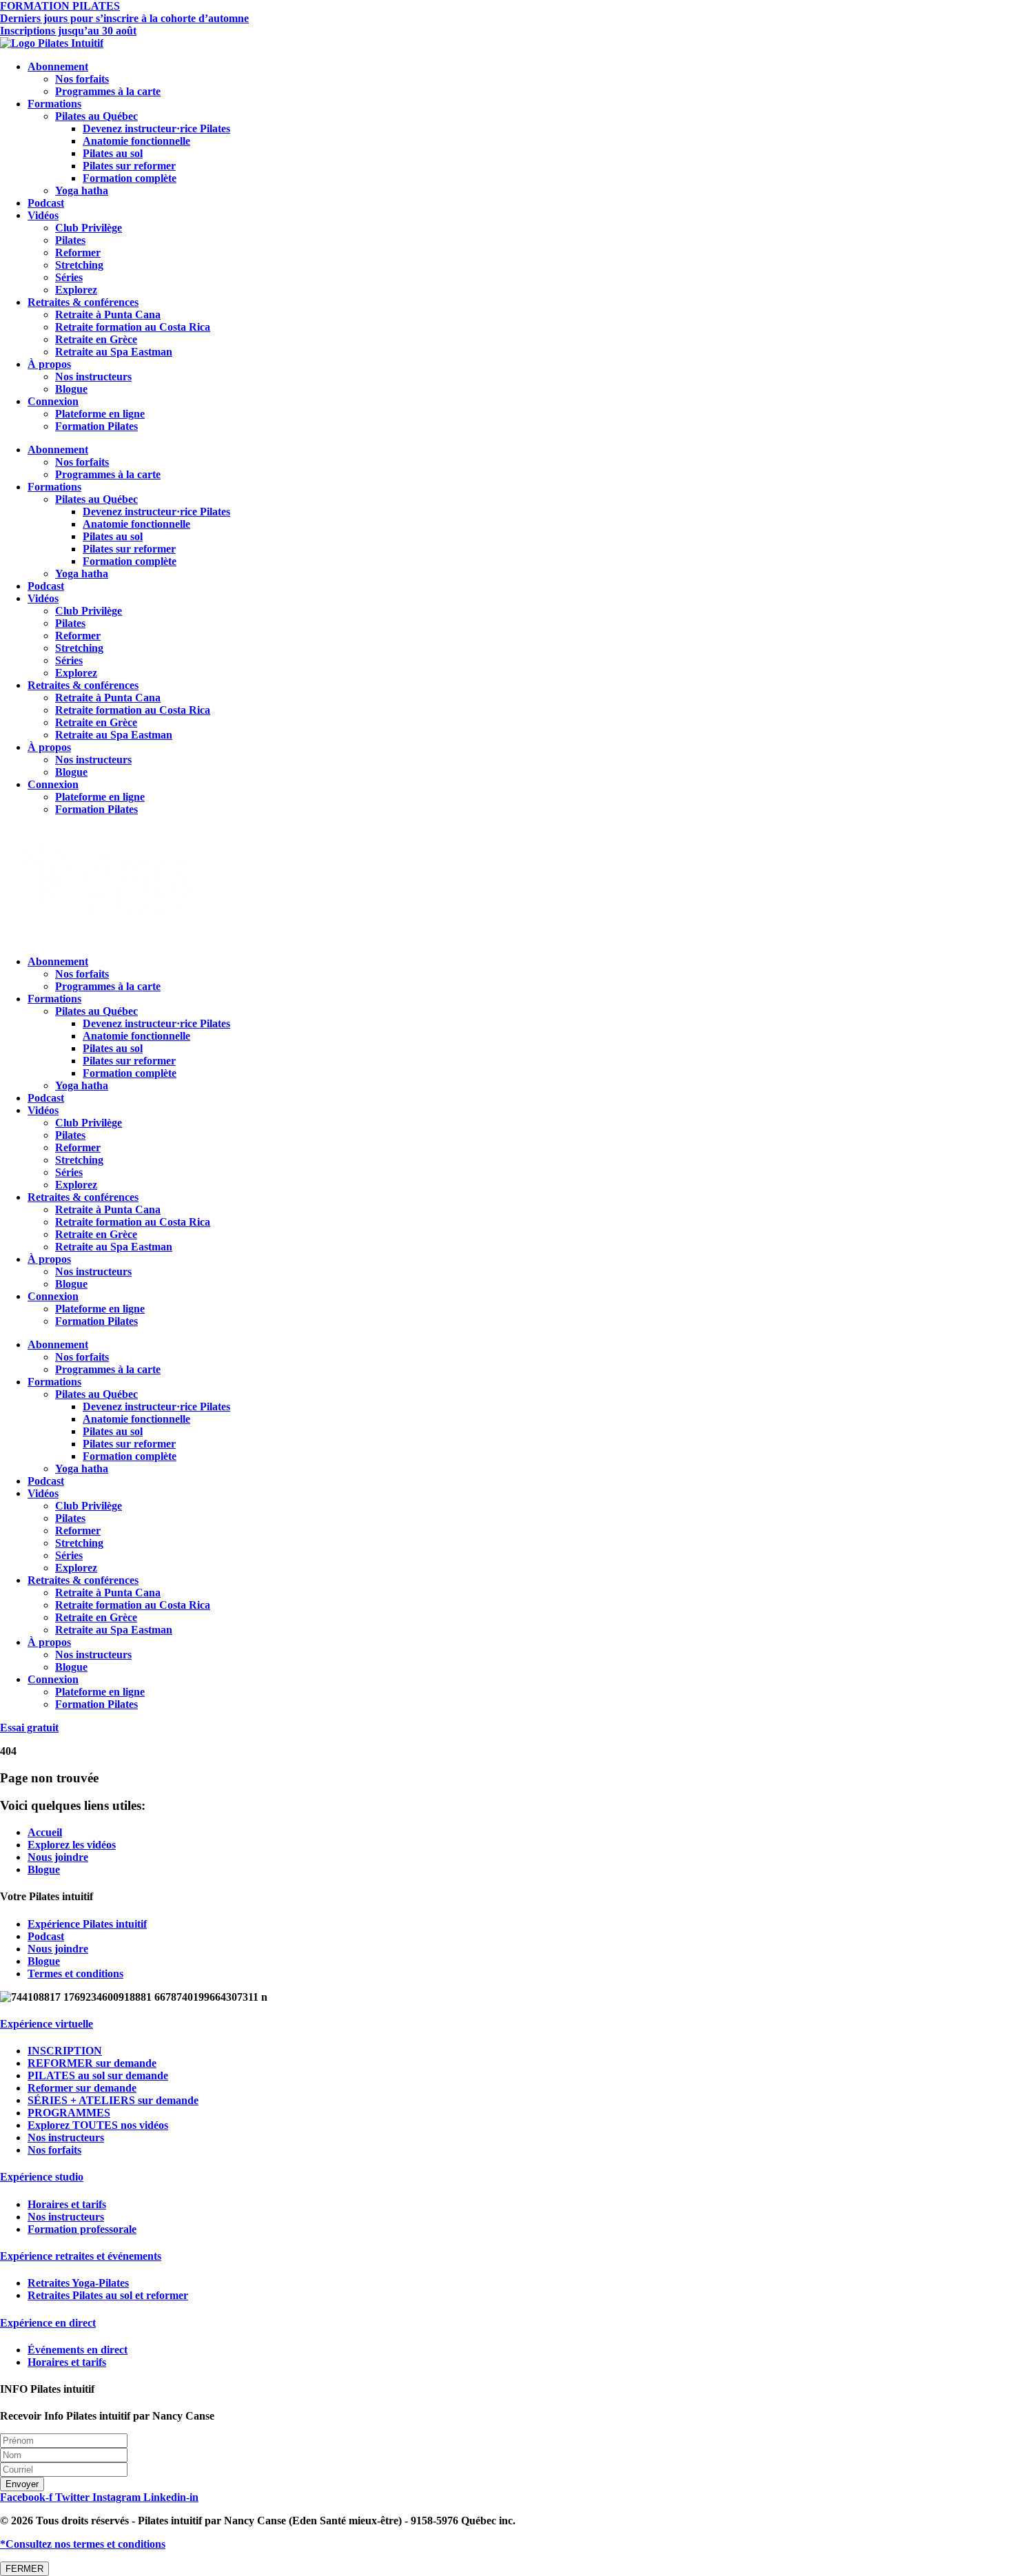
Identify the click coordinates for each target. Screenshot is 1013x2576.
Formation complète (130, 178)
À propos (49, 364)
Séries (69, 277)
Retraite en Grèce (96, 339)
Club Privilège (89, 228)
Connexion (53, 401)
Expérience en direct (48, 2323)
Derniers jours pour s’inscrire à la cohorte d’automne (124, 18)
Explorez (76, 290)
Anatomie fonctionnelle (136, 141)
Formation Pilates (96, 426)
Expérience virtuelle (47, 2024)
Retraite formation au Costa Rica (133, 327)
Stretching (79, 265)
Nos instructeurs (93, 377)
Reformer (78, 253)
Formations (54, 104)
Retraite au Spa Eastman (114, 352)
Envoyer (22, 2484)
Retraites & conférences (83, 302)
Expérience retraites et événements (81, 2256)
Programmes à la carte (108, 91)
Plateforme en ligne (100, 414)
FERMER (24, 2569)
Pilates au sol (113, 153)
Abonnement (58, 66)
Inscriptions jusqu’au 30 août (68, 31)
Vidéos (43, 215)
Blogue (71, 389)
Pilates (70, 240)
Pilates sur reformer (129, 166)
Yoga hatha (82, 190)
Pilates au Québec (96, 116)
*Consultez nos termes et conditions (83, 2544)
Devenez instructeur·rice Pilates (156, 128)
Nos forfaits (82, 79)
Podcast (46, 203)
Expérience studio (42, 2177)
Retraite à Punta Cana (108, 315)
